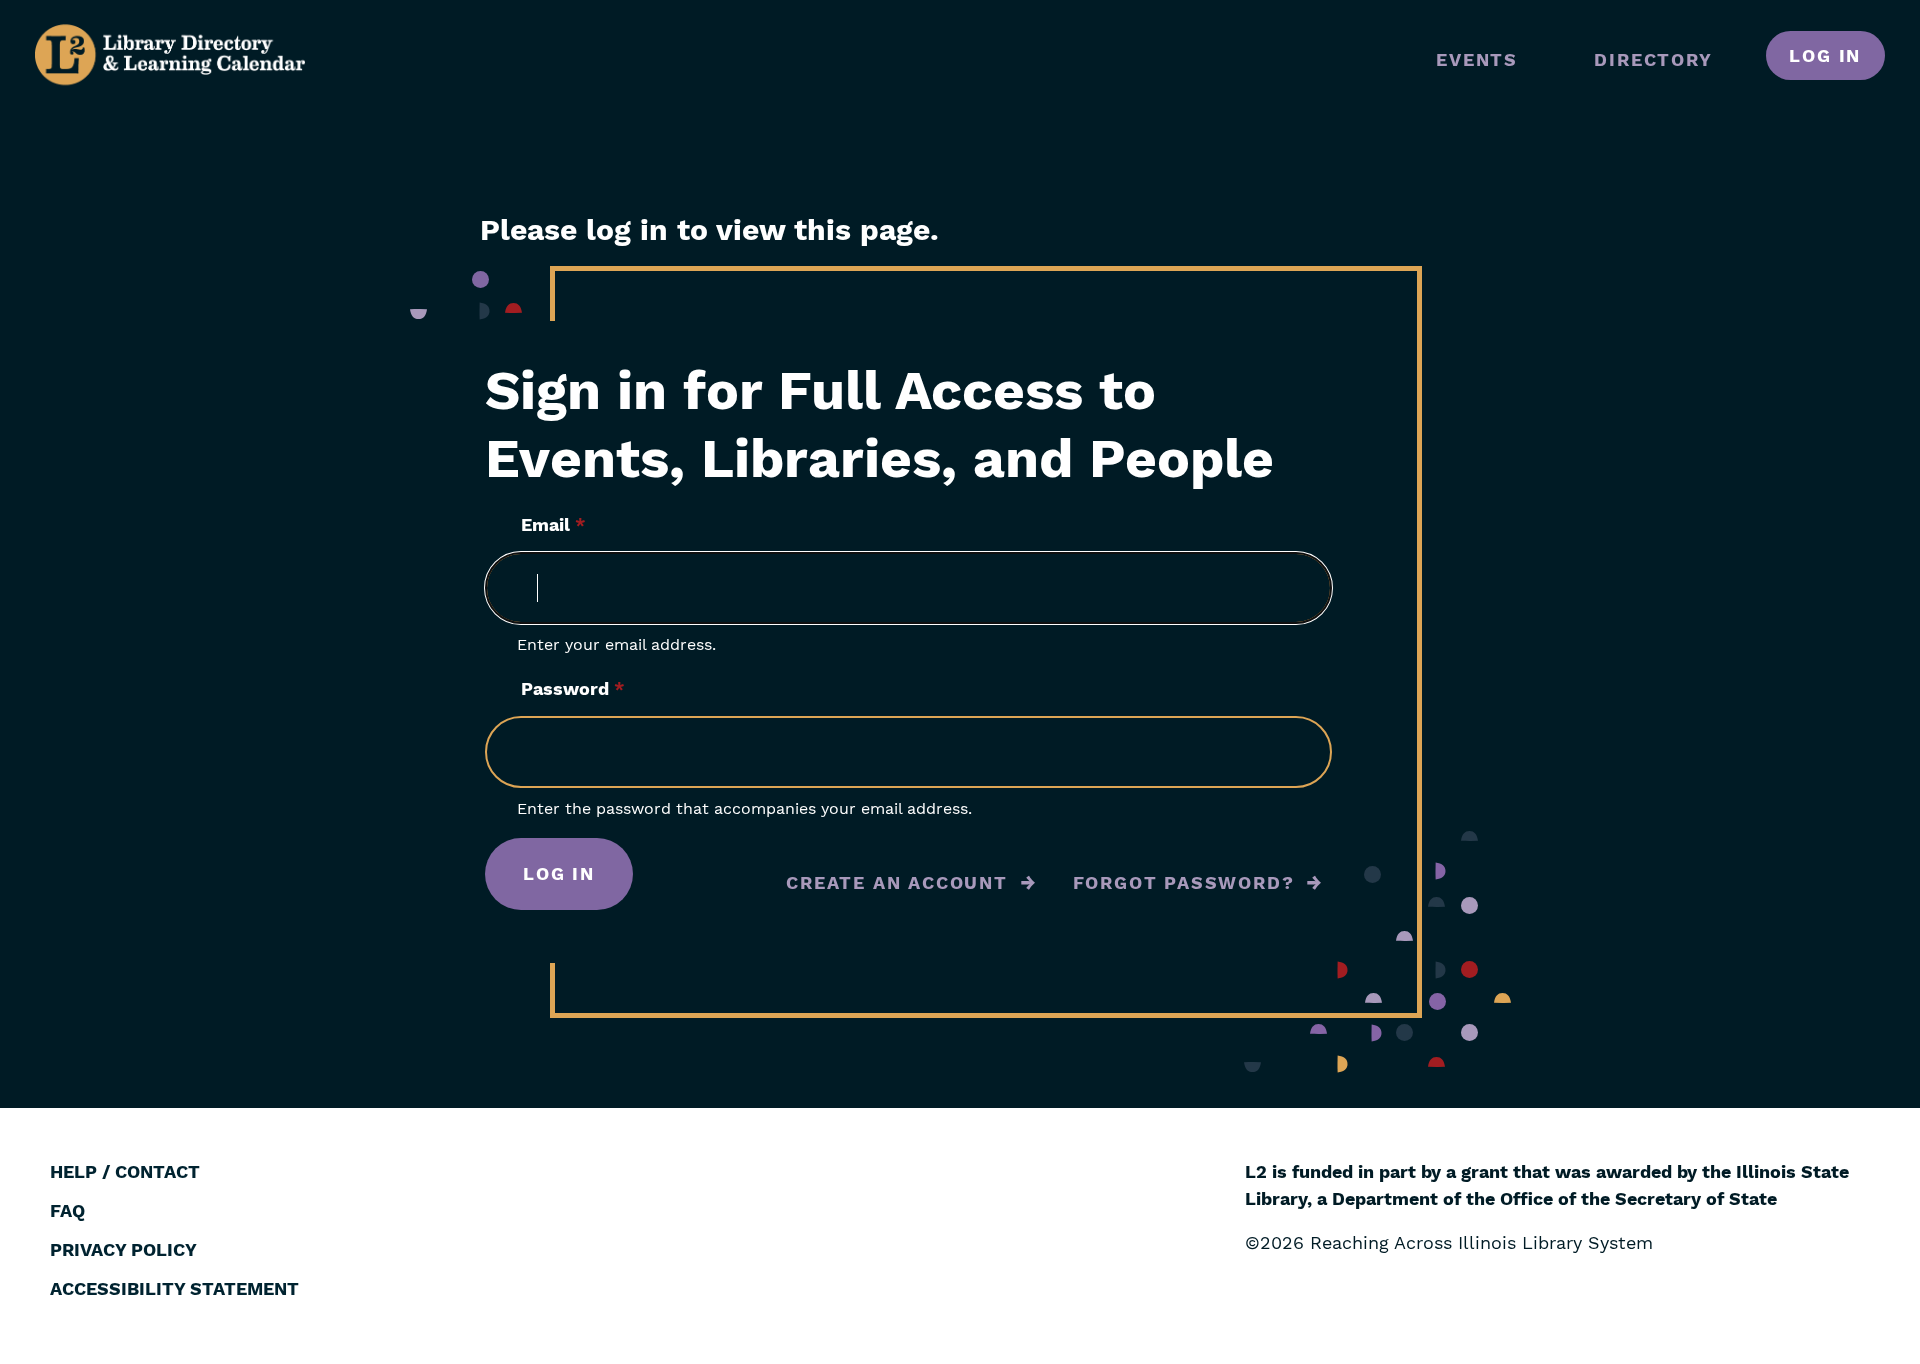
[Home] (170, 55)
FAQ (67, 1210)
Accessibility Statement (174, 1288)
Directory (1653, 59)
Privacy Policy (123, 1249)
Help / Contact (125, 1171)
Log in (1825, 55)
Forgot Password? (1184, 882)
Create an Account (897, 882)
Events (1477, 59)
